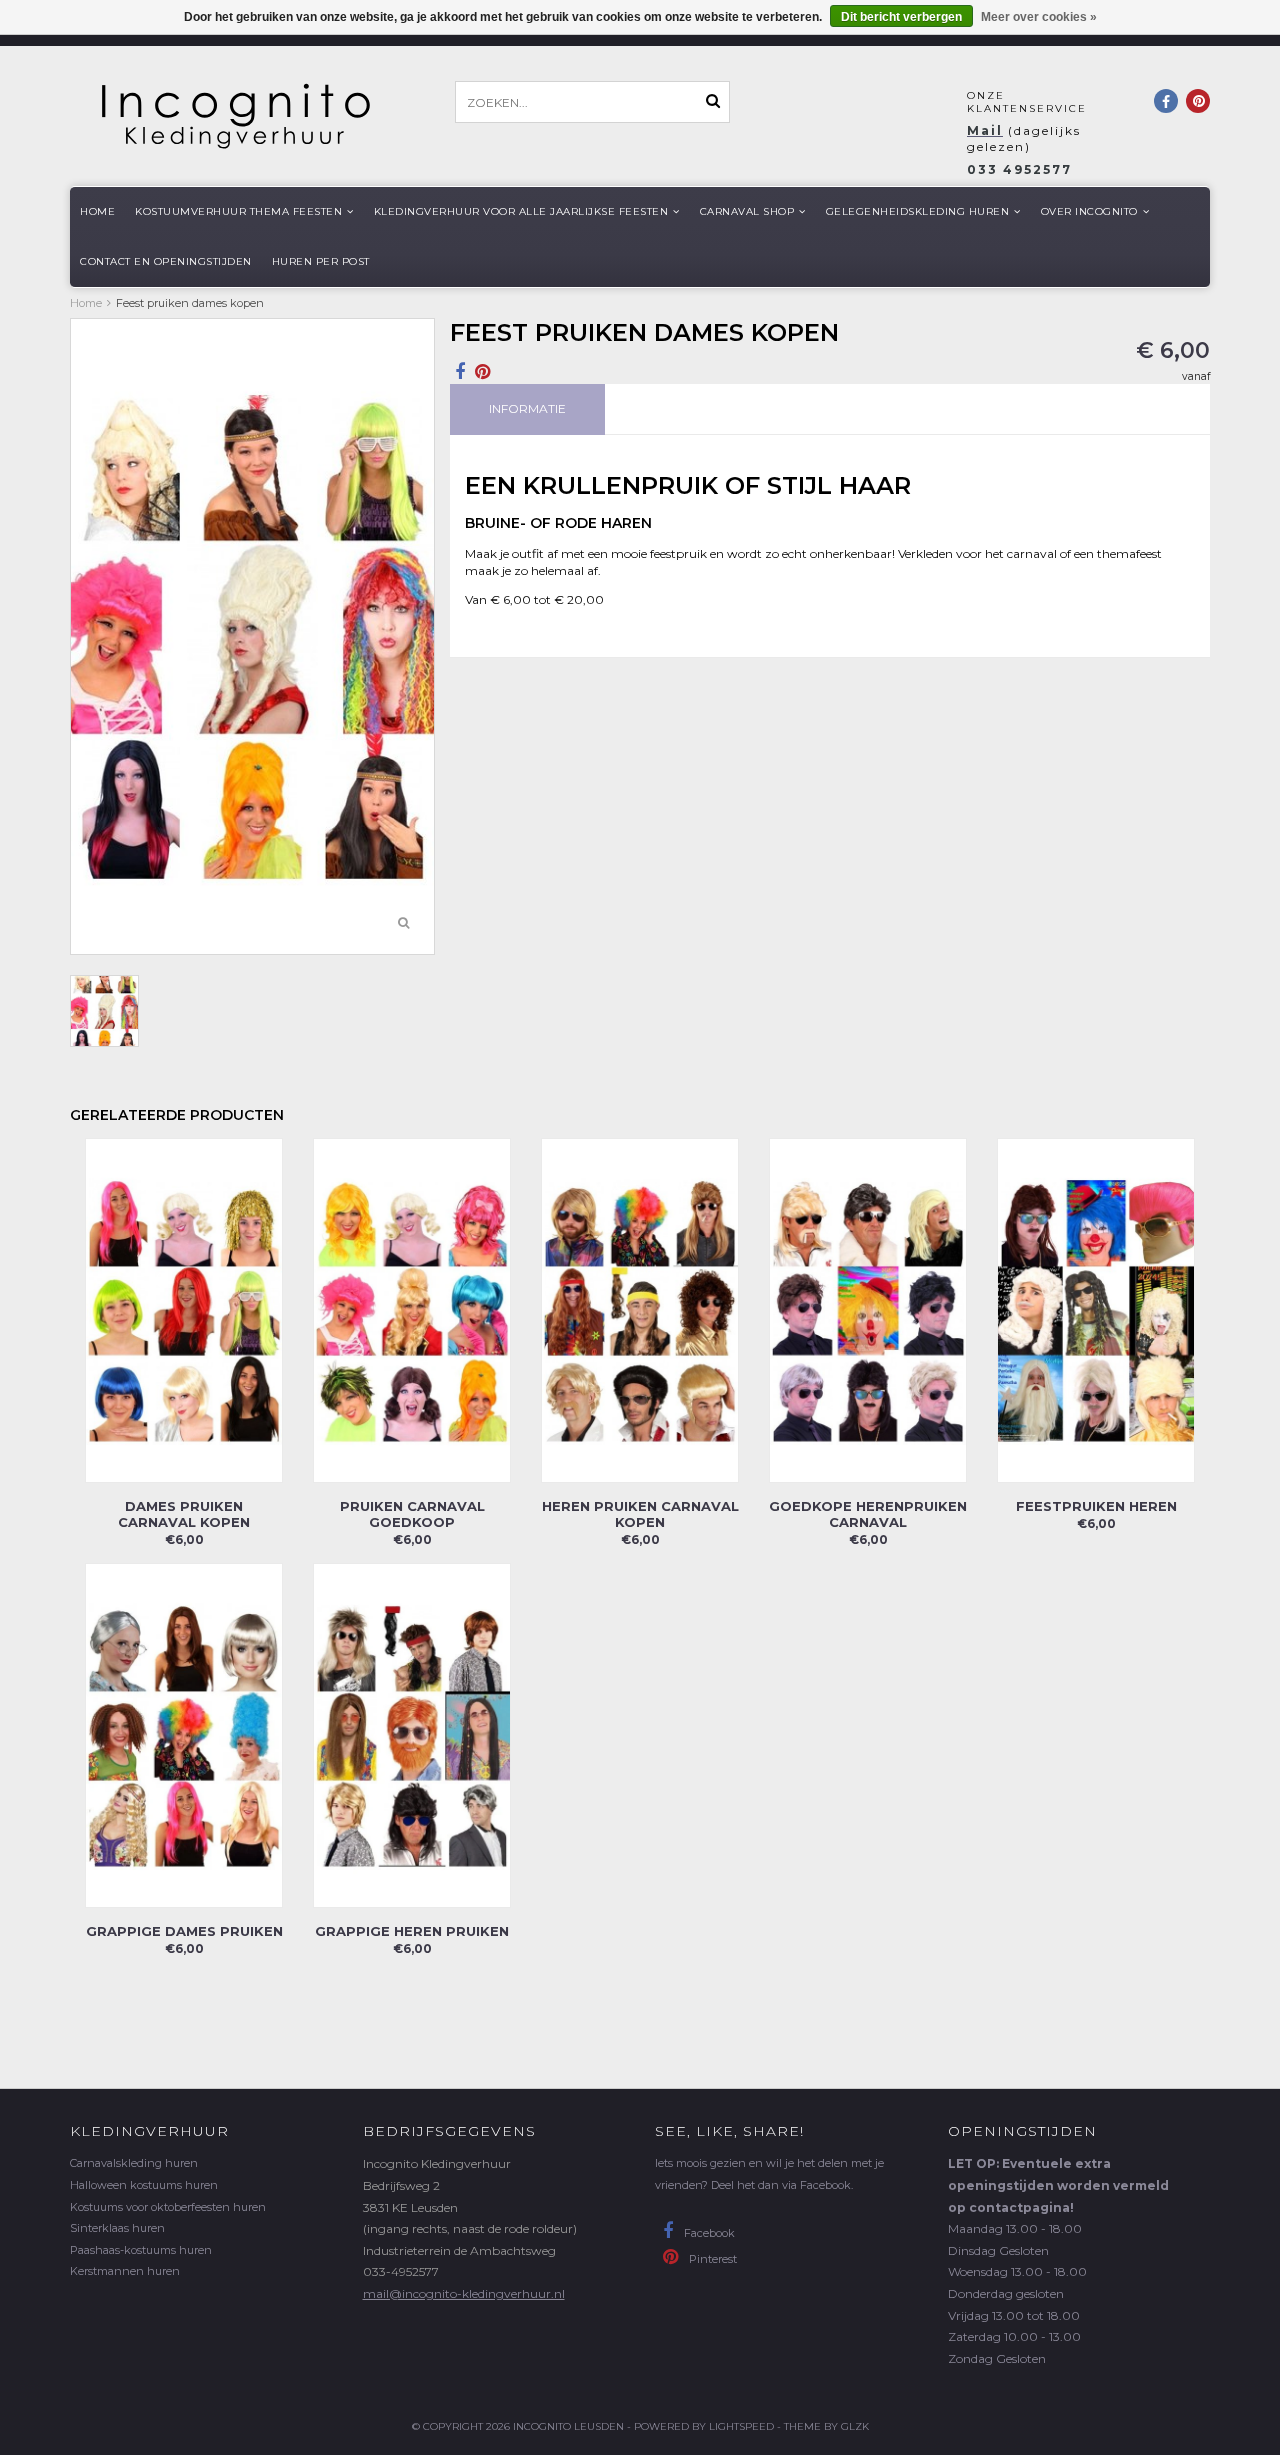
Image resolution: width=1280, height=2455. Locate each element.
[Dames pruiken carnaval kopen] (184, 1309)
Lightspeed (741, 2426)
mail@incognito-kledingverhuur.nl (464, 2293)
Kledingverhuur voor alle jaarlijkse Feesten (521, 211)
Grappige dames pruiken (184, 1931)
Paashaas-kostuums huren (141, 2250)
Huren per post (321, 261)
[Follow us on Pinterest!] (1198, 101)
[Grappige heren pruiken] (412, 1734)
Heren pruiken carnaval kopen (640, 1514)
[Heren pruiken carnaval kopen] (640, 1309)
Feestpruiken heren (1096, 1506)
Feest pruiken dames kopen (190, 303)
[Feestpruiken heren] (1096, 1309)
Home (97, 211)
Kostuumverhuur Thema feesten (238, 211)
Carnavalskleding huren (134, 2163)
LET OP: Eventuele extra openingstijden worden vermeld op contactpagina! (1058, 2185)
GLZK (855, 2426)
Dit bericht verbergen (901, 17)
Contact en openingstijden (166, 261)
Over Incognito (1089, 211)
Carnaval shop (747, 211)
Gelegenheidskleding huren (918, 211)
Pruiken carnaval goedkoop (412, 1514)
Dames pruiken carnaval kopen (184, 1514)
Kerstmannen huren (125, 2271)
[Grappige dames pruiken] (184, 1734)
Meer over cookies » (1039, 17)
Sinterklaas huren (117, 2228)
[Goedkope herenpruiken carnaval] (868, 1309)
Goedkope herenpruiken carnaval (868, 1514)
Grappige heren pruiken (412, 1931)
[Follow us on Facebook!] (1166, 101)
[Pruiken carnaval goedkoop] (412, 1309)
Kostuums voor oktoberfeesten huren (168, 2207)
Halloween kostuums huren (144, 2185)
